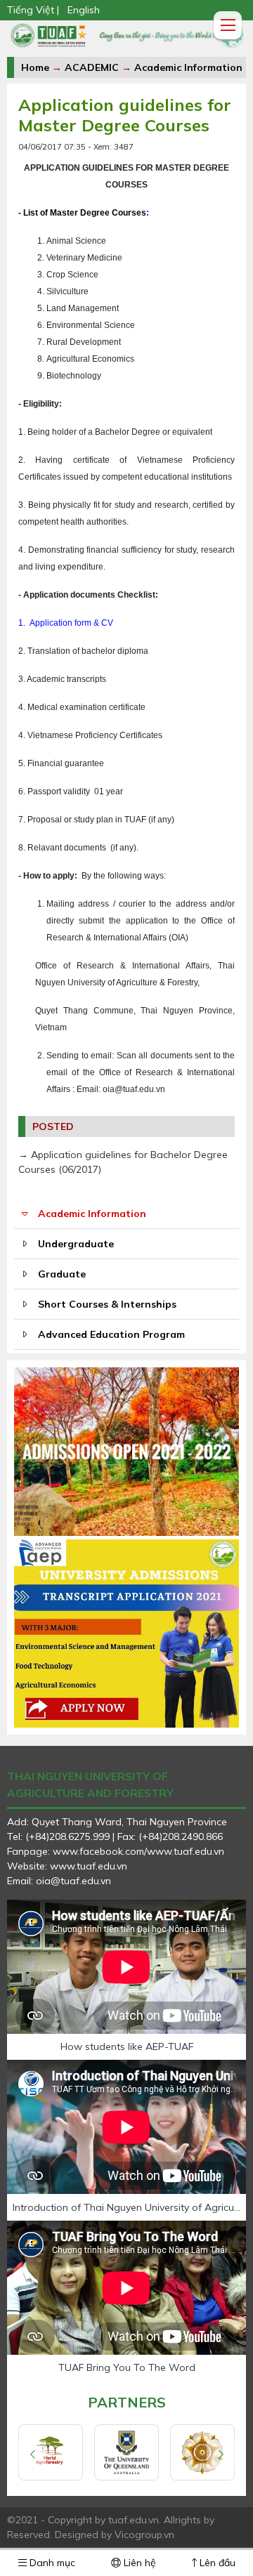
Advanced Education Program (111, 1334)
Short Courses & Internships (107, 1304)
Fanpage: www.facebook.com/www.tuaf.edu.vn (116, 1851)
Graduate (62, 1274)
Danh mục (51, 2563)
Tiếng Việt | (33, 10)
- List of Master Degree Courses (82, 213)
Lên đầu (216, 2563)
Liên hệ (138, 2563)
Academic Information (188, 67)
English (84, 10)
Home (35, 67)
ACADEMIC (92, 67)
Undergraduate (76, 1244)
